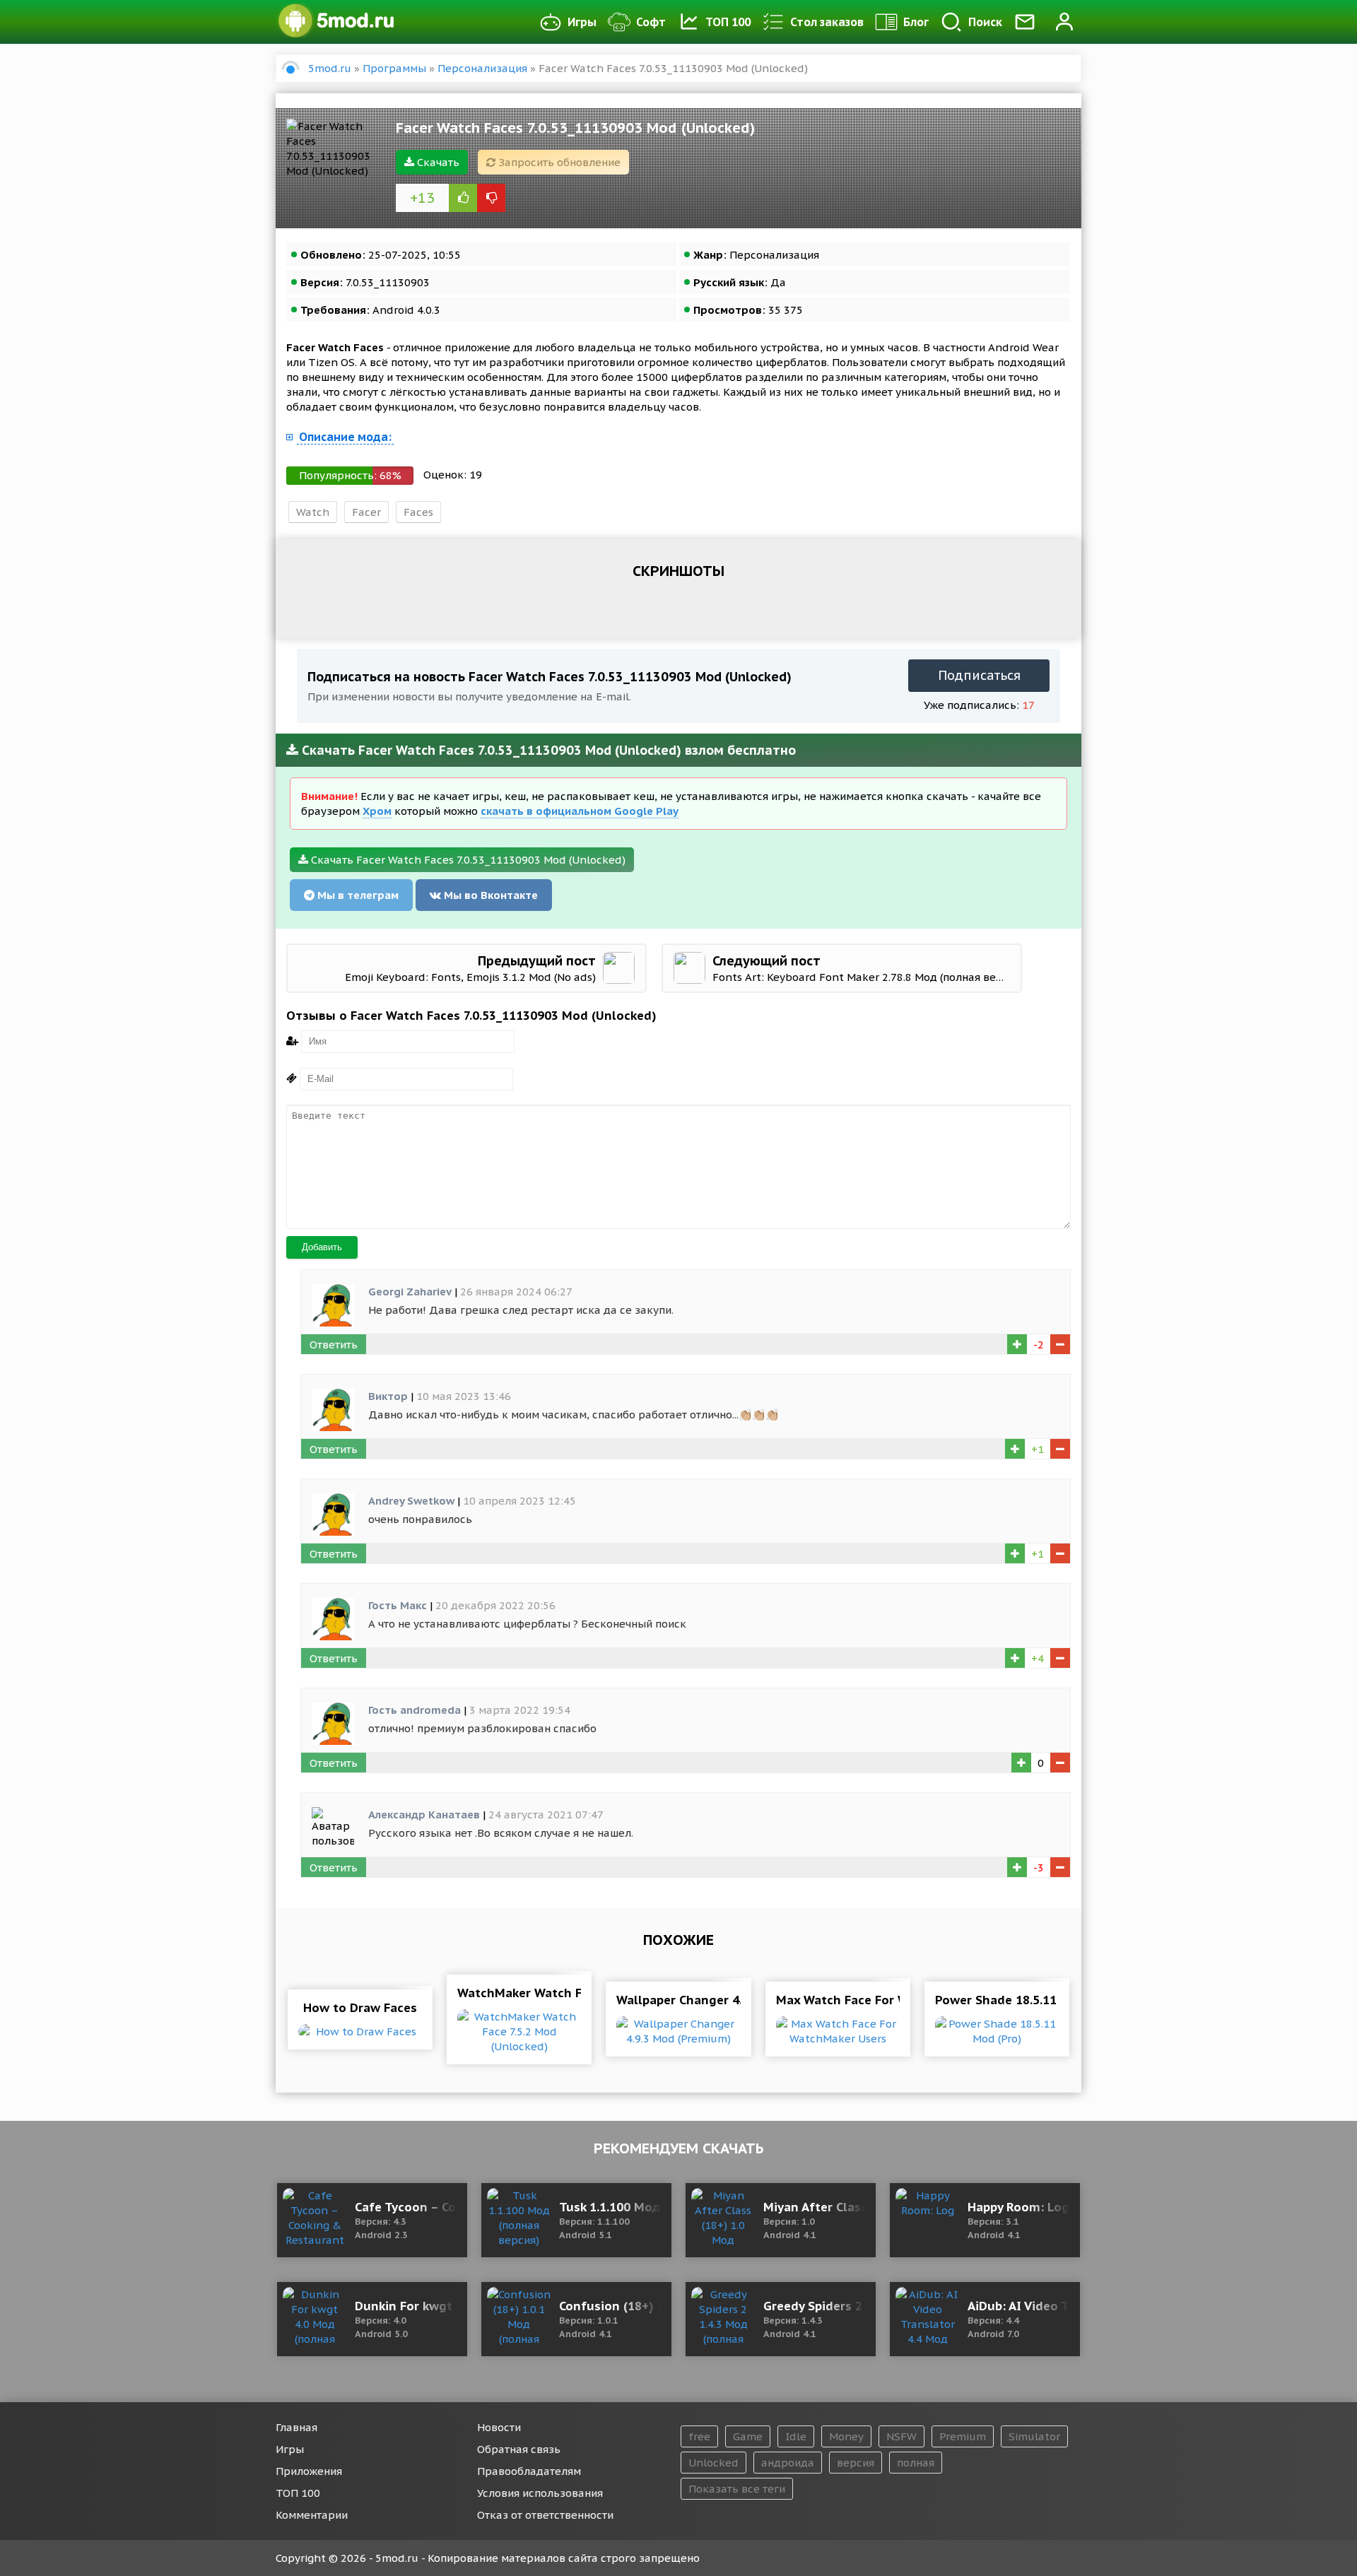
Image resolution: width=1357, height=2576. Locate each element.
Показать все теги (737, 2489)
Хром (377, 811)
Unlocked (713, 2463)
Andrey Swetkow (411, 1501)
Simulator (1034, 2436)
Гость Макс (398, 1605)
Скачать (437, 162)
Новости (499, 2427)
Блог (916, 22)
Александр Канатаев (424, 1815)
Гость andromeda (415, 1710)
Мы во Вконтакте (489, 895)
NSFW (901, 2436)
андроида (788, 2463)
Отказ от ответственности (545, 2515)
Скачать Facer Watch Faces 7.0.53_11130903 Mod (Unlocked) (467, 860)
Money (846, 2436)
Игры (582, 22)
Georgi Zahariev (410, 1292)
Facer (366, 512)
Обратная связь (519, 2449)
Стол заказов (827, 22)
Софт (651, 22)
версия (856, 2463)
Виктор (388, 1396)
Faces (418, 512)
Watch (313, 512)
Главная (296, 2427)
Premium (963, 2436)
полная (916, 2463)
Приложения (309, 2471)
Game (748, 2436)
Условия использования (540, 2493)
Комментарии (312, 2515)
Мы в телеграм (357, 895)
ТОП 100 (728, 22)
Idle (796, 2436)
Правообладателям (529, 2471)
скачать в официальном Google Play (580, 811)
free (699, 2436)
